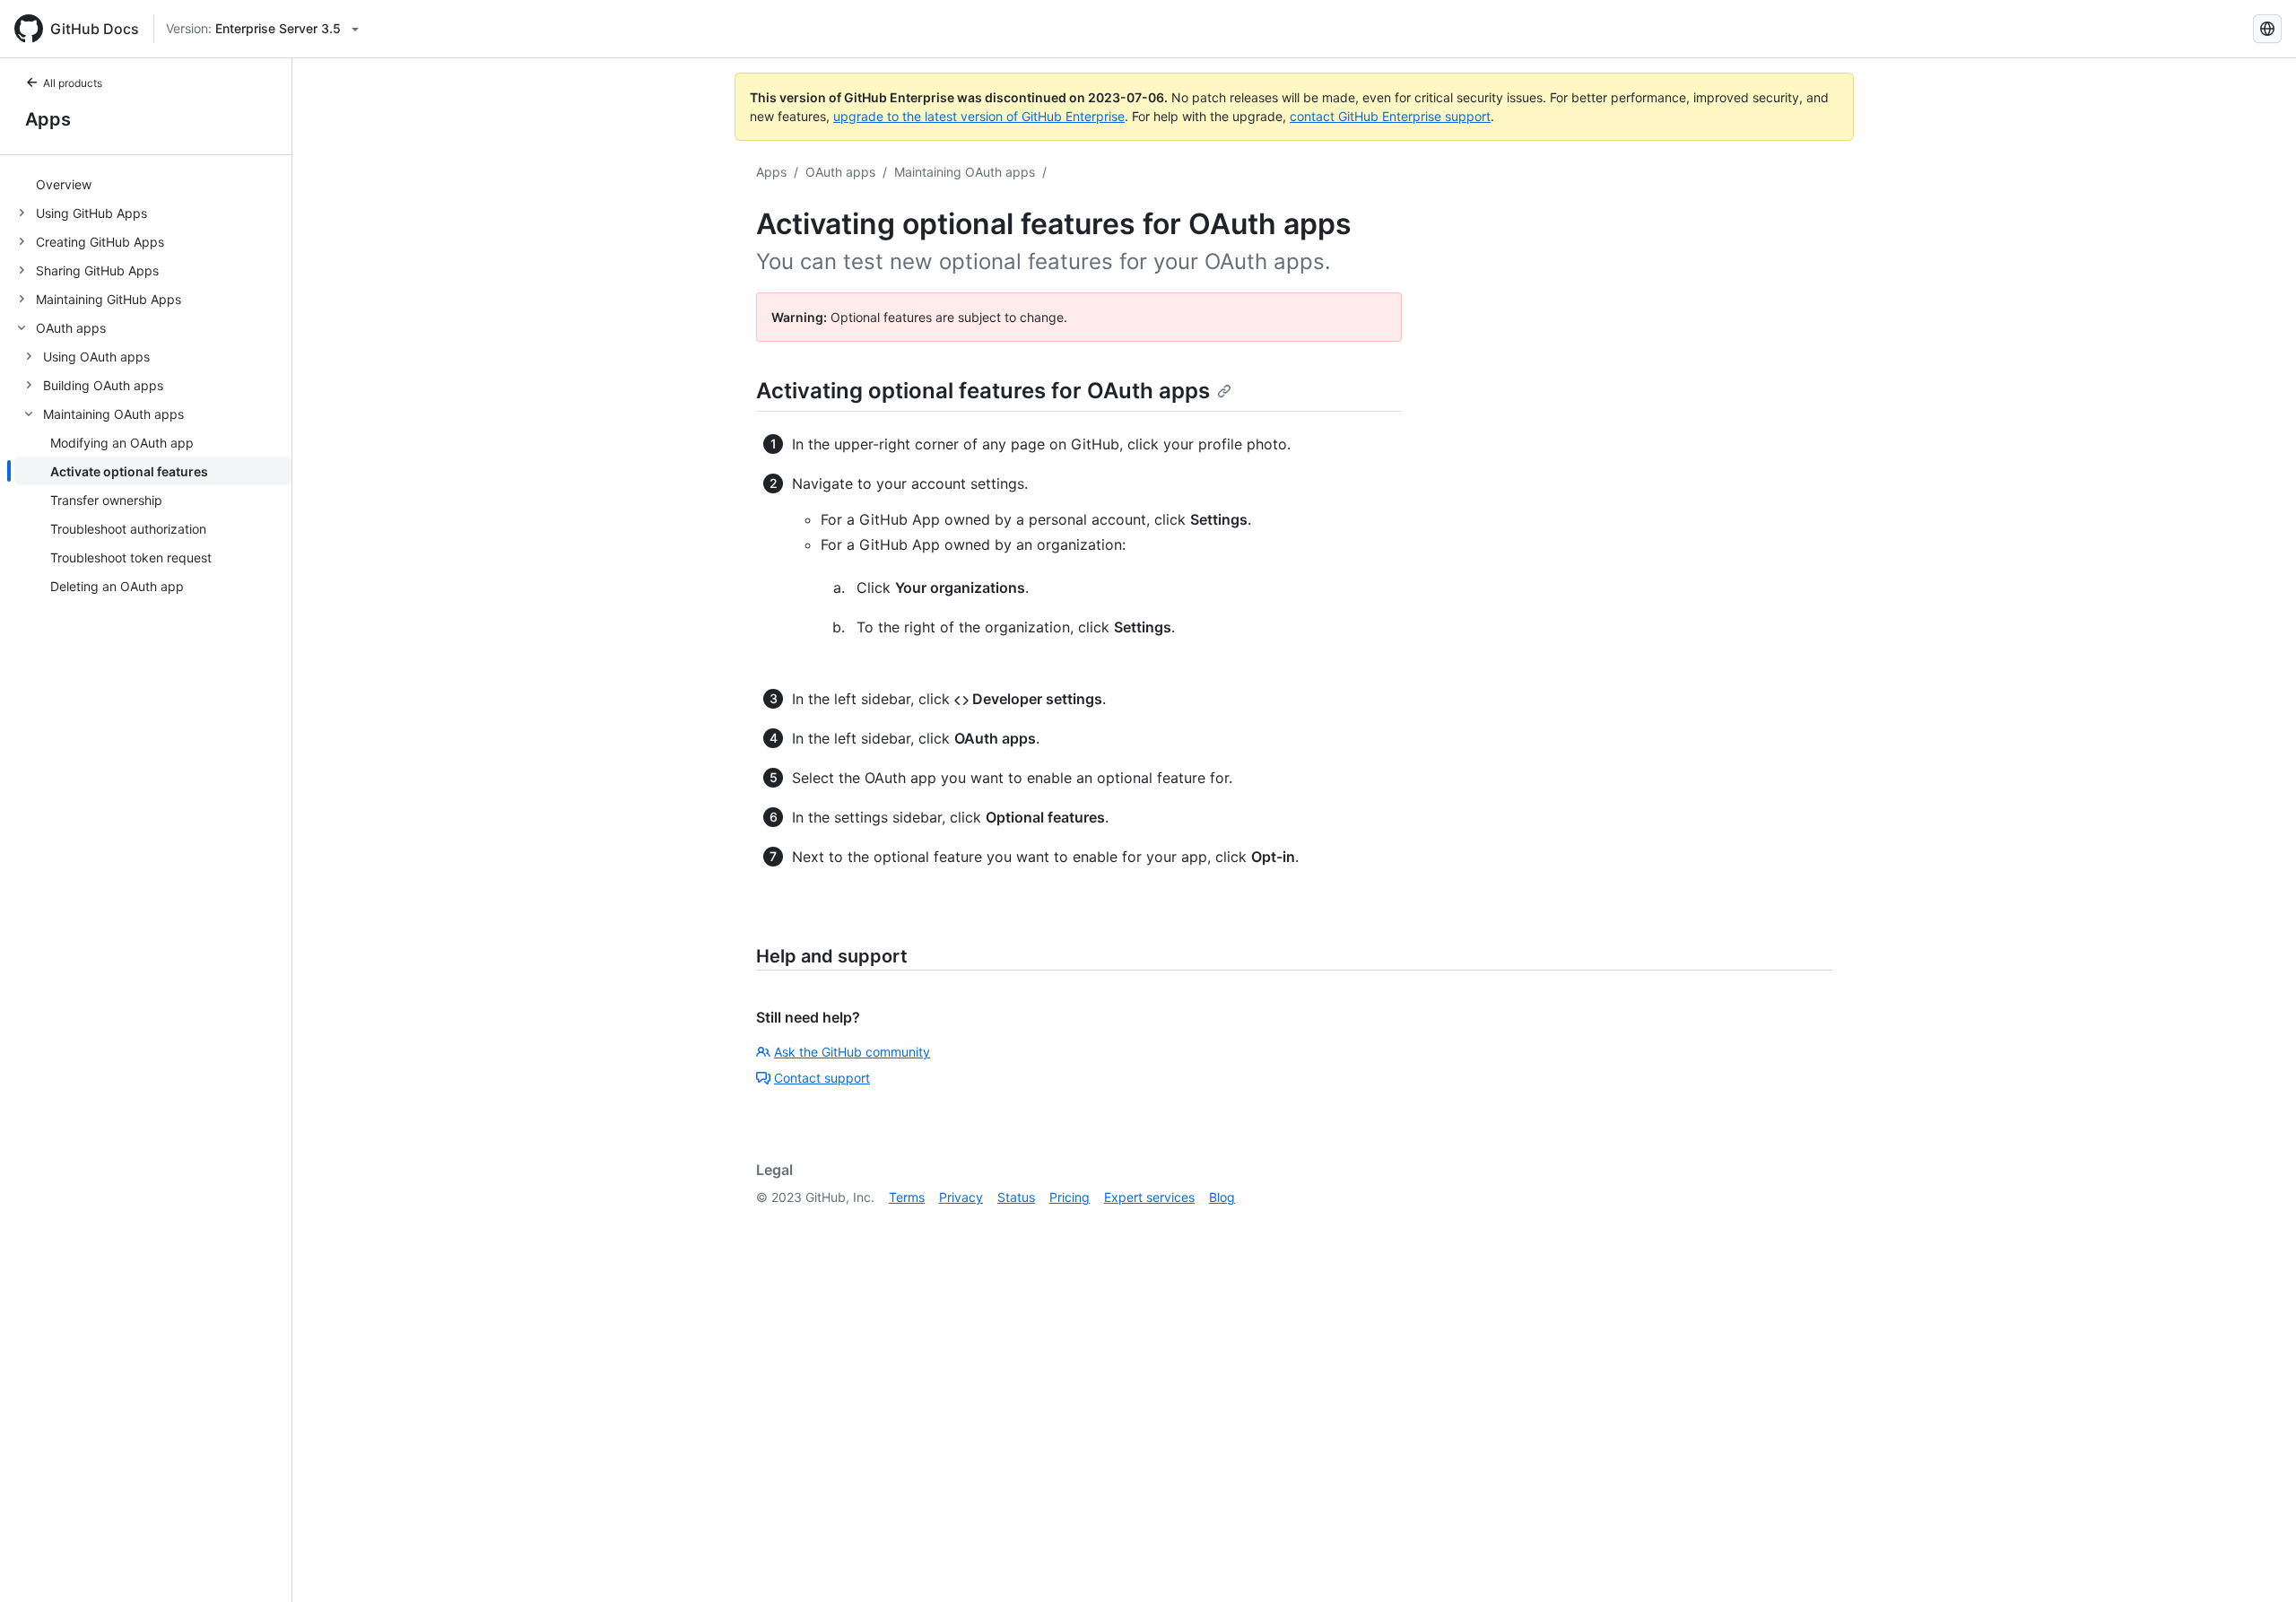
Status (1016, 1197)
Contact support (822, 1078)
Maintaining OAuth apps (965, 172)
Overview (64, 184)
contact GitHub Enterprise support (1390, 116)
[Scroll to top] (2257, 1563)
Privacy (961, 1197)
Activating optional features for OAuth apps (983, 391)
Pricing (1070, 1197)
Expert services (1149, 1197)
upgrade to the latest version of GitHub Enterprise (979, 116)
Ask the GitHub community (852, 1052)
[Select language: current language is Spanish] (2267, 29)
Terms (907, 1197)
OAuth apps (840, 172)
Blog (1222, 1197)
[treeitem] (153, 184)
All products (73, 83)
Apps (48, 119)
